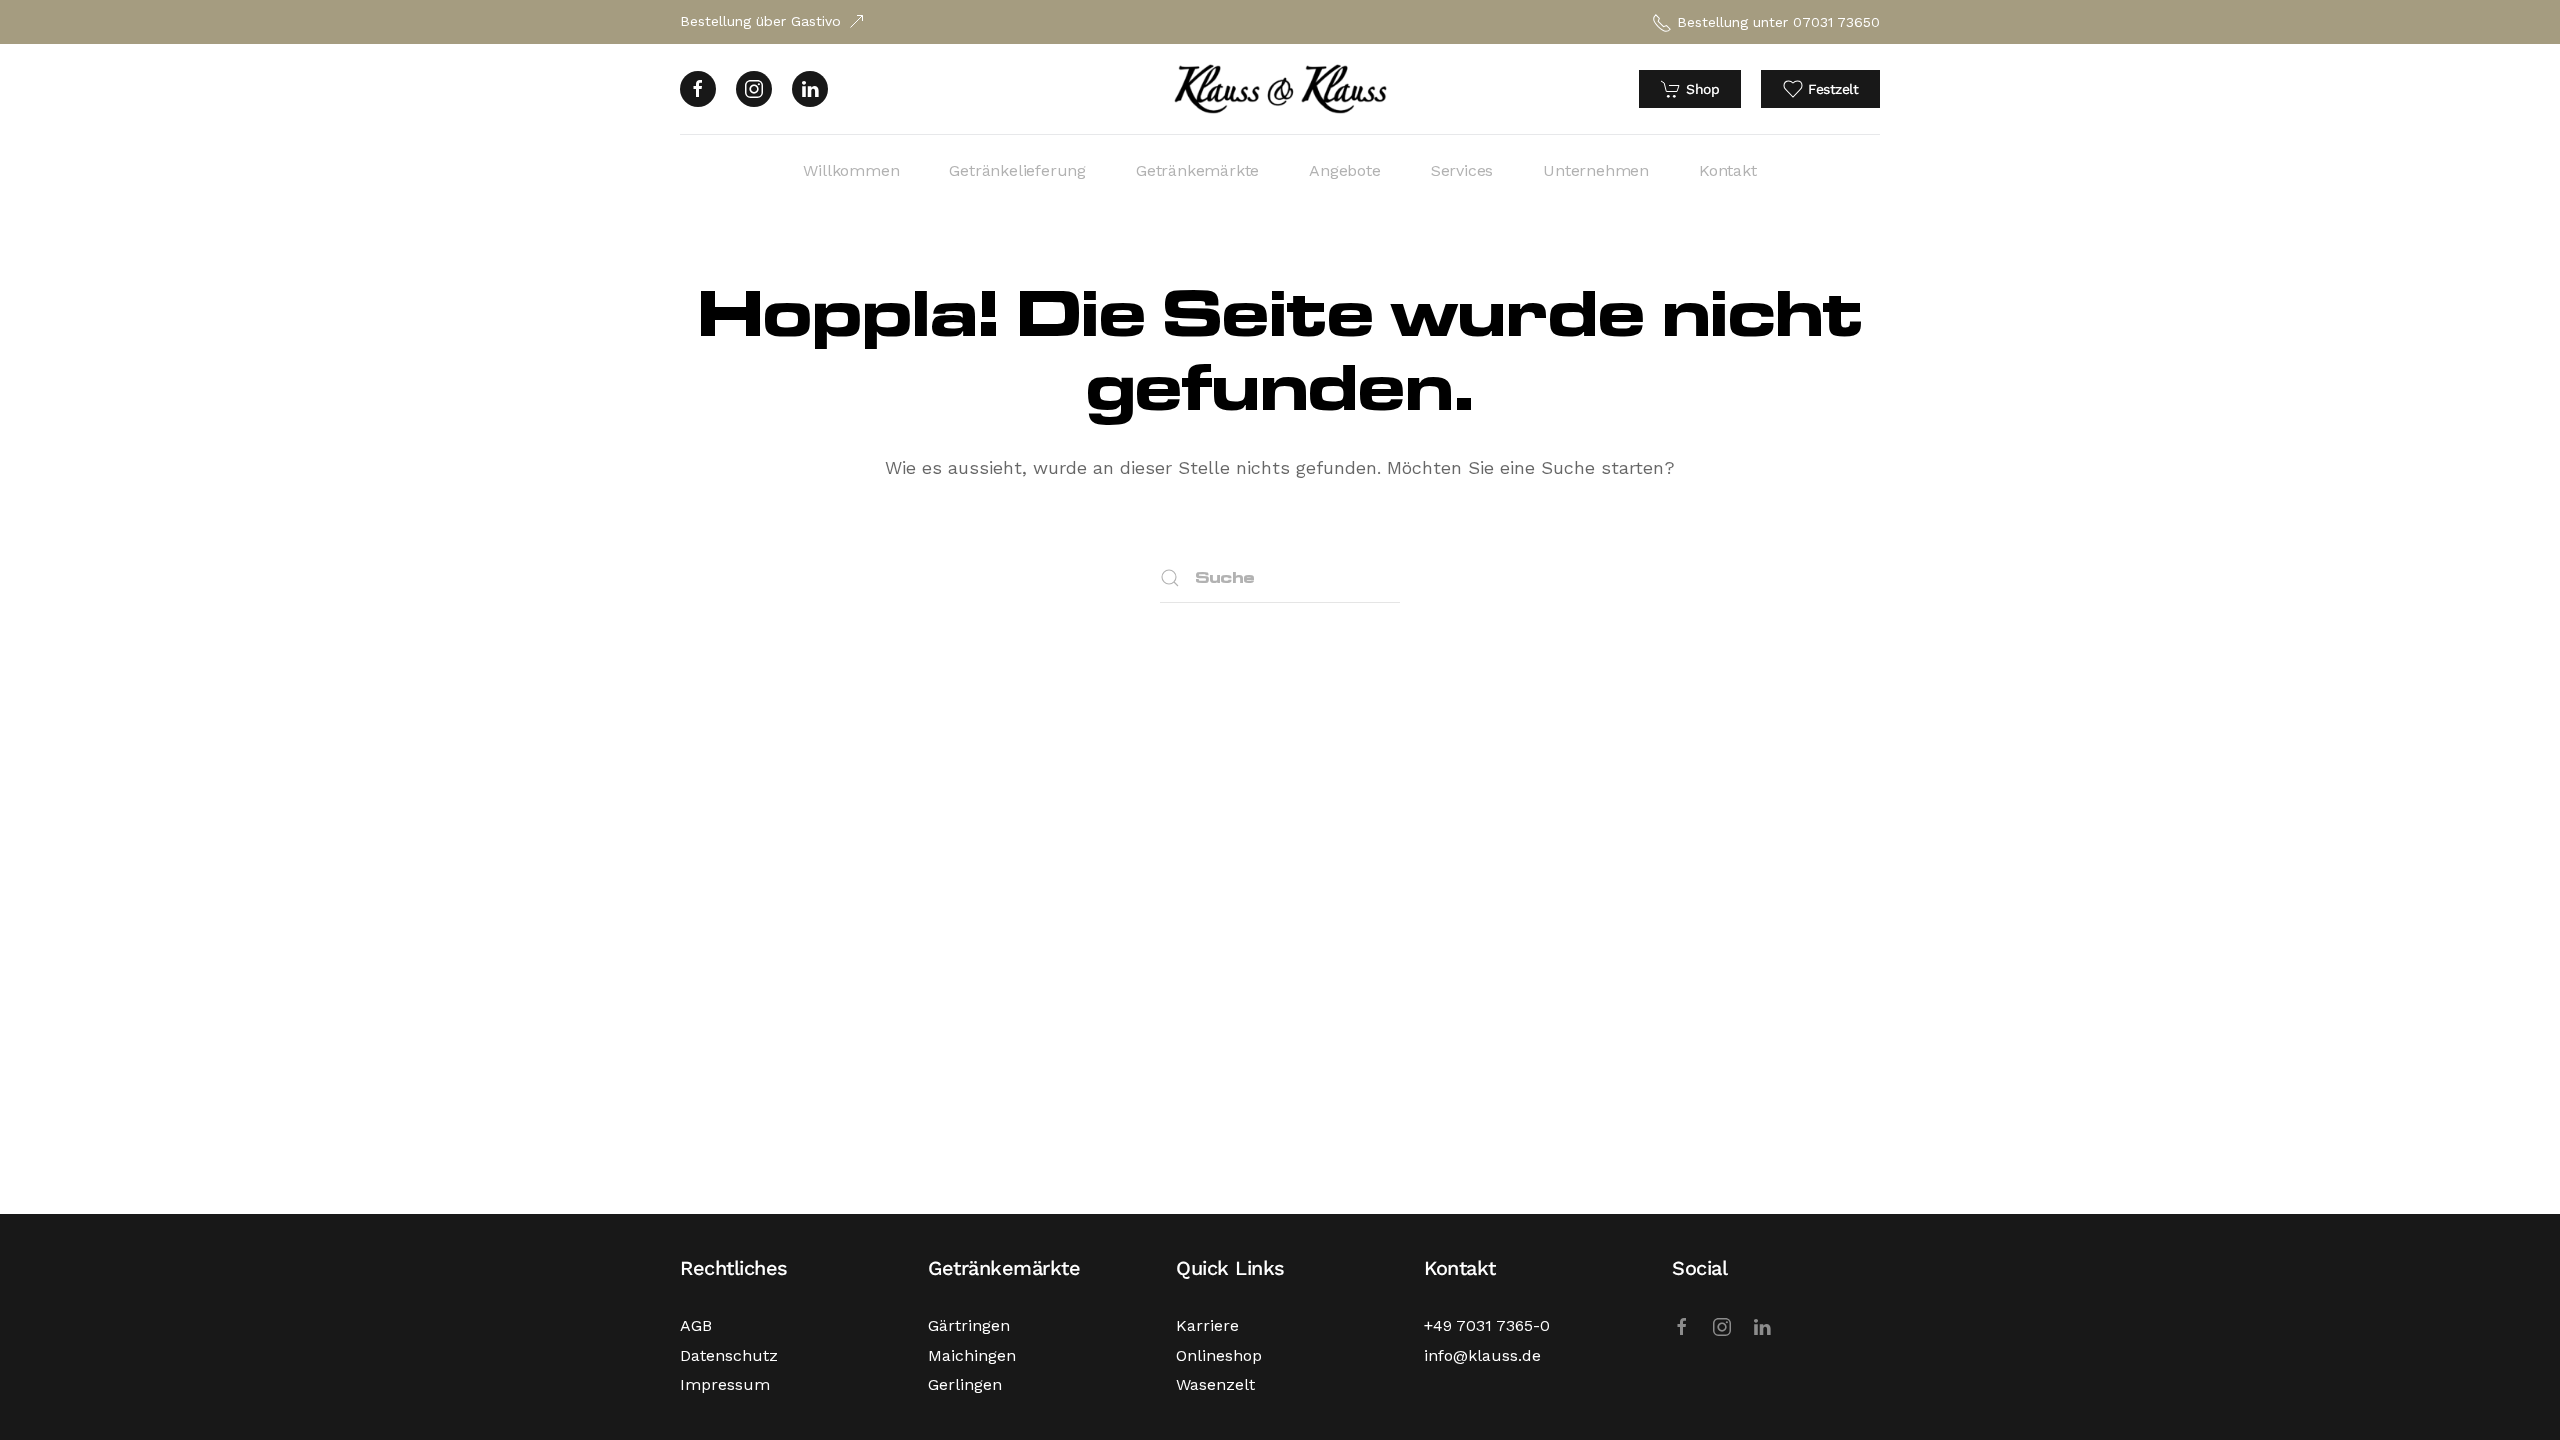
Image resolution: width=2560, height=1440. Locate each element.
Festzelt (1833, 89)
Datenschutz (729, 1355)
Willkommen (851, 170)
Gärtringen (969, 1325)
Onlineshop (1219, 1355)
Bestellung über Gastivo (760, 21)
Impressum (725, 1384)
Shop (1702, 89)
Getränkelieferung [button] (1017, 170)
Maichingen (972, 1355)
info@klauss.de (1482, 1355)
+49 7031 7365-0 (1487, 1325)
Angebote (1344, 170)
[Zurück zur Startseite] (1280, 89)
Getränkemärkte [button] (1197, 170)
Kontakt (1728, 170)
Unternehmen (1596, 170)
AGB (696, 1325)
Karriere (1207, 1325)
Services (1462, 170)
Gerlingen (965, 1384)
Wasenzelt (1215, 1384)
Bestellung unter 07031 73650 (1778, 22)
